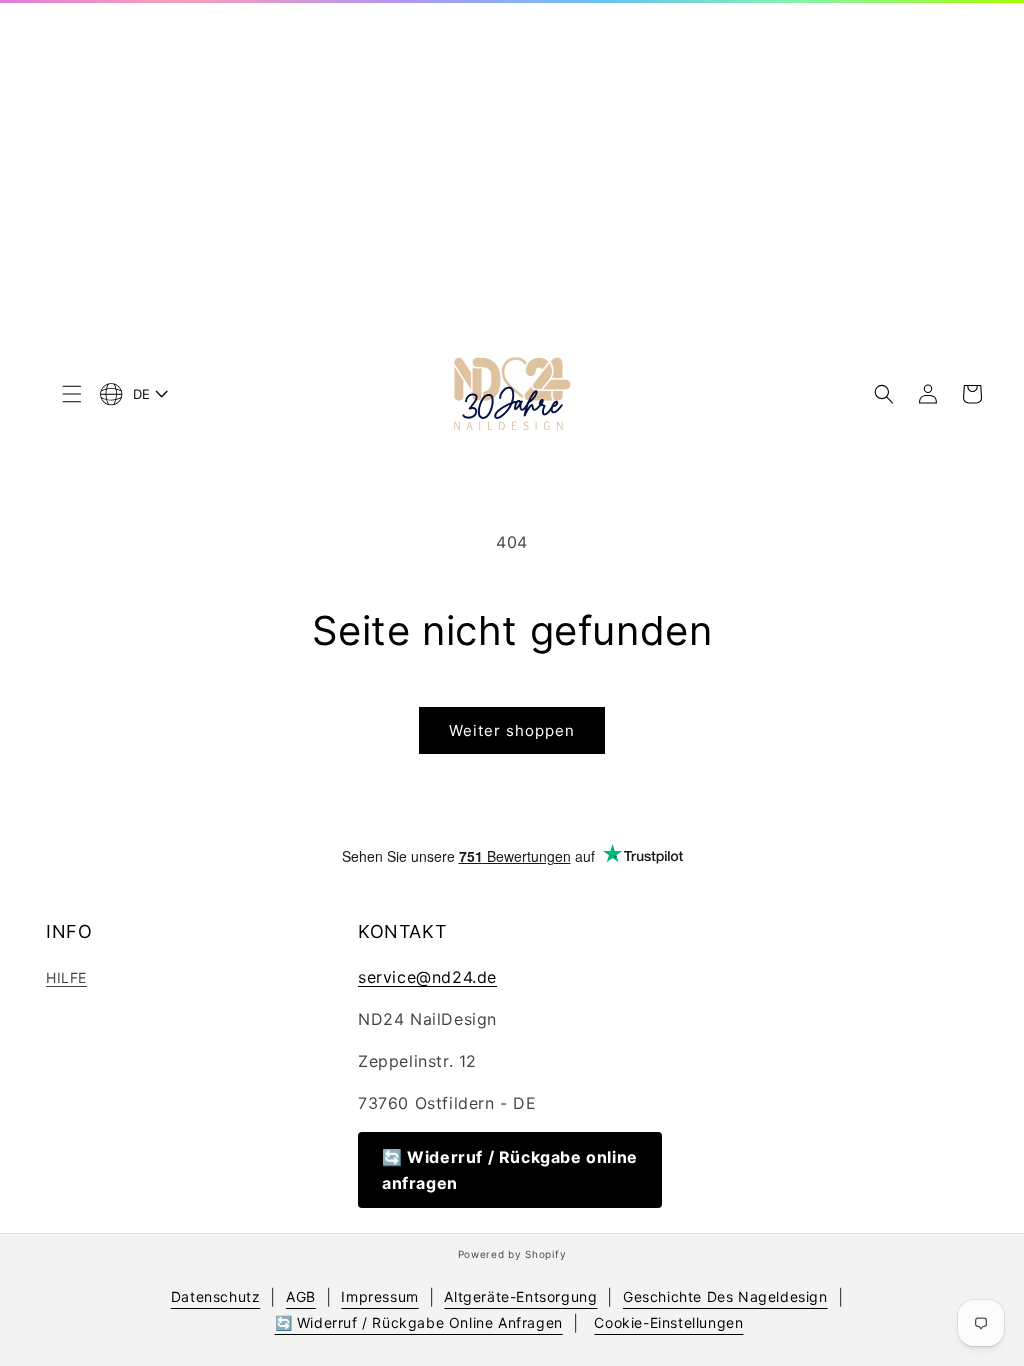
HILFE (66, 977)
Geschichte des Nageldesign (725, 1296)
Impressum (379, 1296)
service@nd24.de (427, 977)
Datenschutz (216, 1296)
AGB (301, 1296)
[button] (72, 394)
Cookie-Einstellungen (668, 1322)
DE (142, 394)
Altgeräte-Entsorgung (520, 1296)
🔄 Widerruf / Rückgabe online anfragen (510, 1170)
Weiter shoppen (512, 730)
